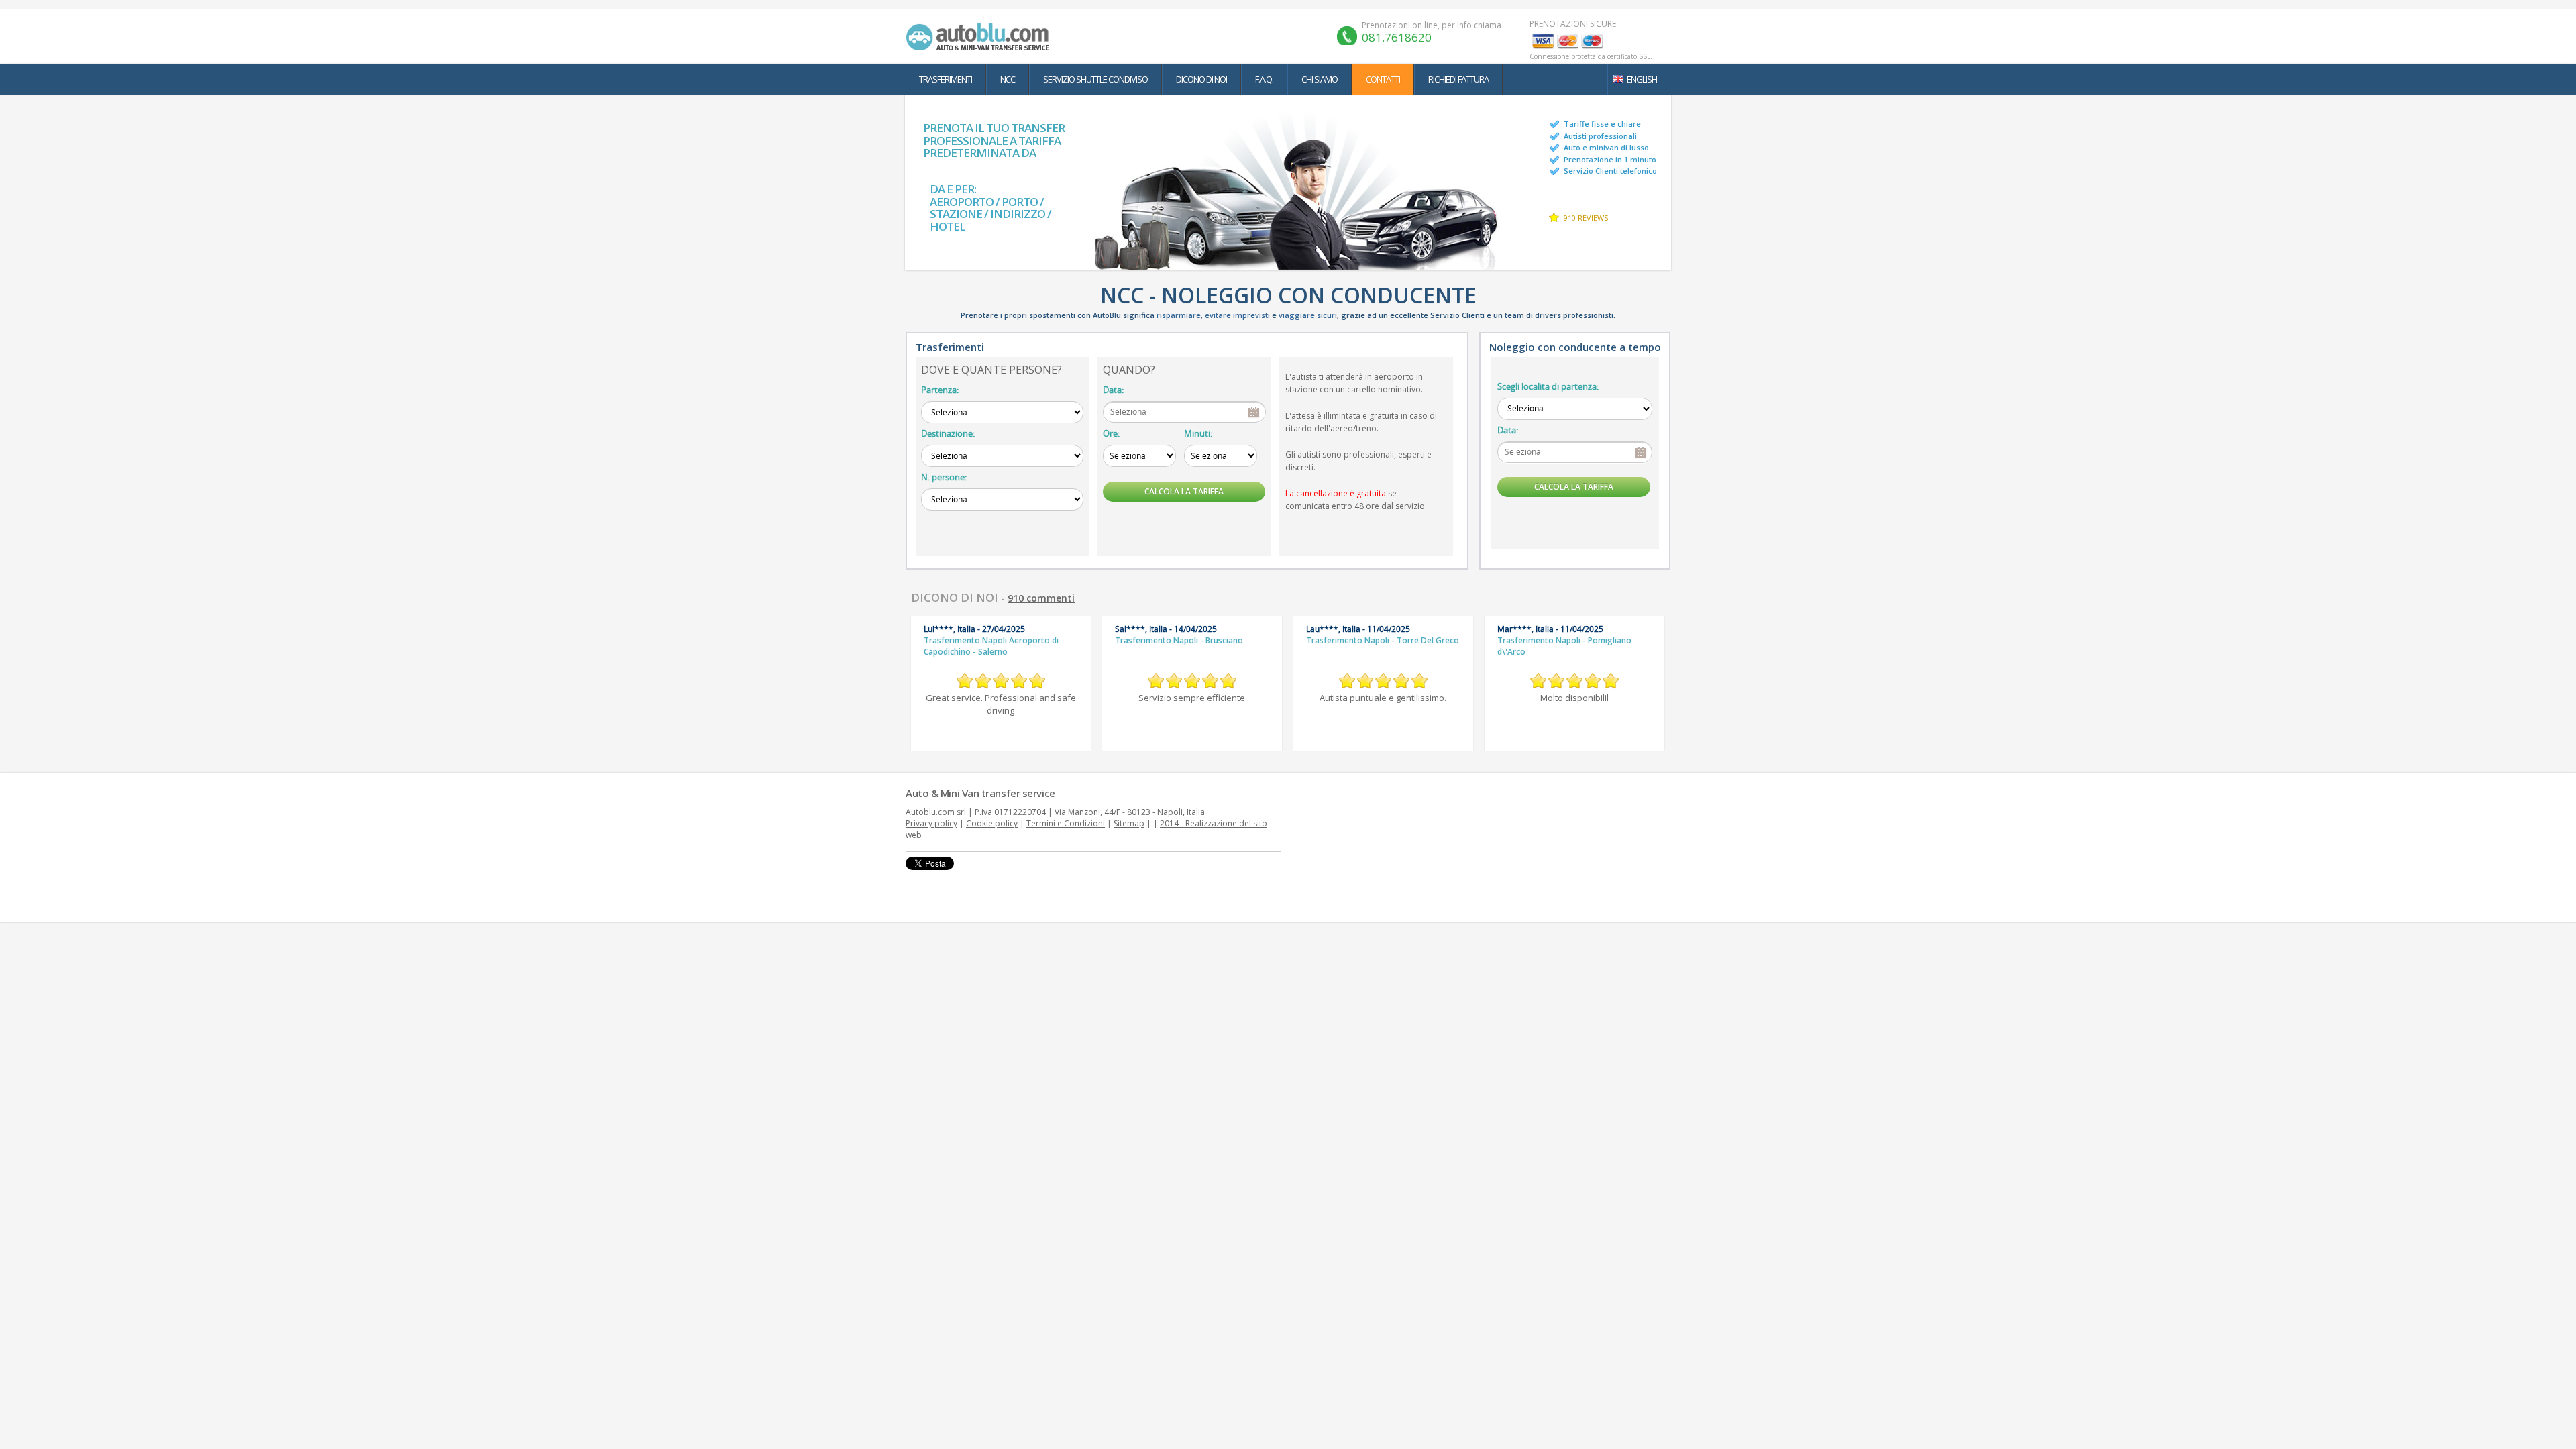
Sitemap (1129, 823)
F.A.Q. (1264, 79)
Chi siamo (1320, 79)
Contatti (1383, 79)
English (1642, 79)
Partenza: (940, 390)
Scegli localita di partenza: (1548, 386)
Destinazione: (948, 433)
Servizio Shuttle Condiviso (1095, 79)
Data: (1113, 390)
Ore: (1111, 433)
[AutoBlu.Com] (981, 36)
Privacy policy (931, 823)
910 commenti (1041, 598)
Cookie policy (992, 823)
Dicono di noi (1201, 79)
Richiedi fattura (1458, 79)
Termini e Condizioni (1066, 823)
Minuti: (1198, 433)
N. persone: (944, 477)
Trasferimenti (946, 79)
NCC (1008, 79)
